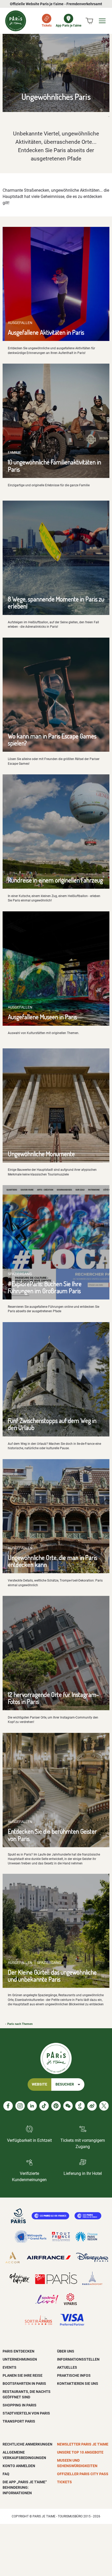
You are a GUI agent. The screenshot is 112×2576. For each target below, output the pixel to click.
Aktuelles (67, 2367)
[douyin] (80, 2106)
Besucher (65, 2084)
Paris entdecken (18, 2351)
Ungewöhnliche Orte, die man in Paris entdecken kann (52, 1561)
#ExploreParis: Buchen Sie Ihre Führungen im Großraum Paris (45, 1287)
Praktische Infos (74, 2375)
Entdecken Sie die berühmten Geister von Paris (52, 1835)
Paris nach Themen (20, 2024)
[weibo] (92, 2106)
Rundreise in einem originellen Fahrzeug (55, 880)
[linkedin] (32, 2106)
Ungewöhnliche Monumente (41, 1154)
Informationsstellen (78, 2359)
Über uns (66, 2351)
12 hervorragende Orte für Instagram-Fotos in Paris (53, 1698)
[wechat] (68, 2106)
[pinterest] (56, 2106)
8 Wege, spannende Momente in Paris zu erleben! (56, 602)
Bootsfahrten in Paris (24, 2384)
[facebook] (8, 2106)
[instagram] (20, 2106)
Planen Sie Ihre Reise (23, 2375)
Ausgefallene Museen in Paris (42, 1017)
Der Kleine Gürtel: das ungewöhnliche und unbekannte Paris (52, 1976)
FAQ (6, 2474)
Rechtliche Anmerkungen (27, 2444)
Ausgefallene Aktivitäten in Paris (46, 332)
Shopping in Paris (20, 2405)
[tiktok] (44, 2106)
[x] (104, 2106)
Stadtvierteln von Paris (26, 2413)
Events (10, 2367)
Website (39, 2084)
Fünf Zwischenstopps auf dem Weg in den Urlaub (52, 1424)
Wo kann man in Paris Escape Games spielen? (52, 739)
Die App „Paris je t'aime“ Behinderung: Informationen (25, 2487)
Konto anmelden (19, 2466)
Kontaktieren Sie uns (78, 2384)
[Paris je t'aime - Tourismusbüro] (16, 21)
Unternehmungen (20, 2359)
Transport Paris (19, 2421)
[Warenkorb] (89, 21)
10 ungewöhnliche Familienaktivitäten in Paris (54, 465)
